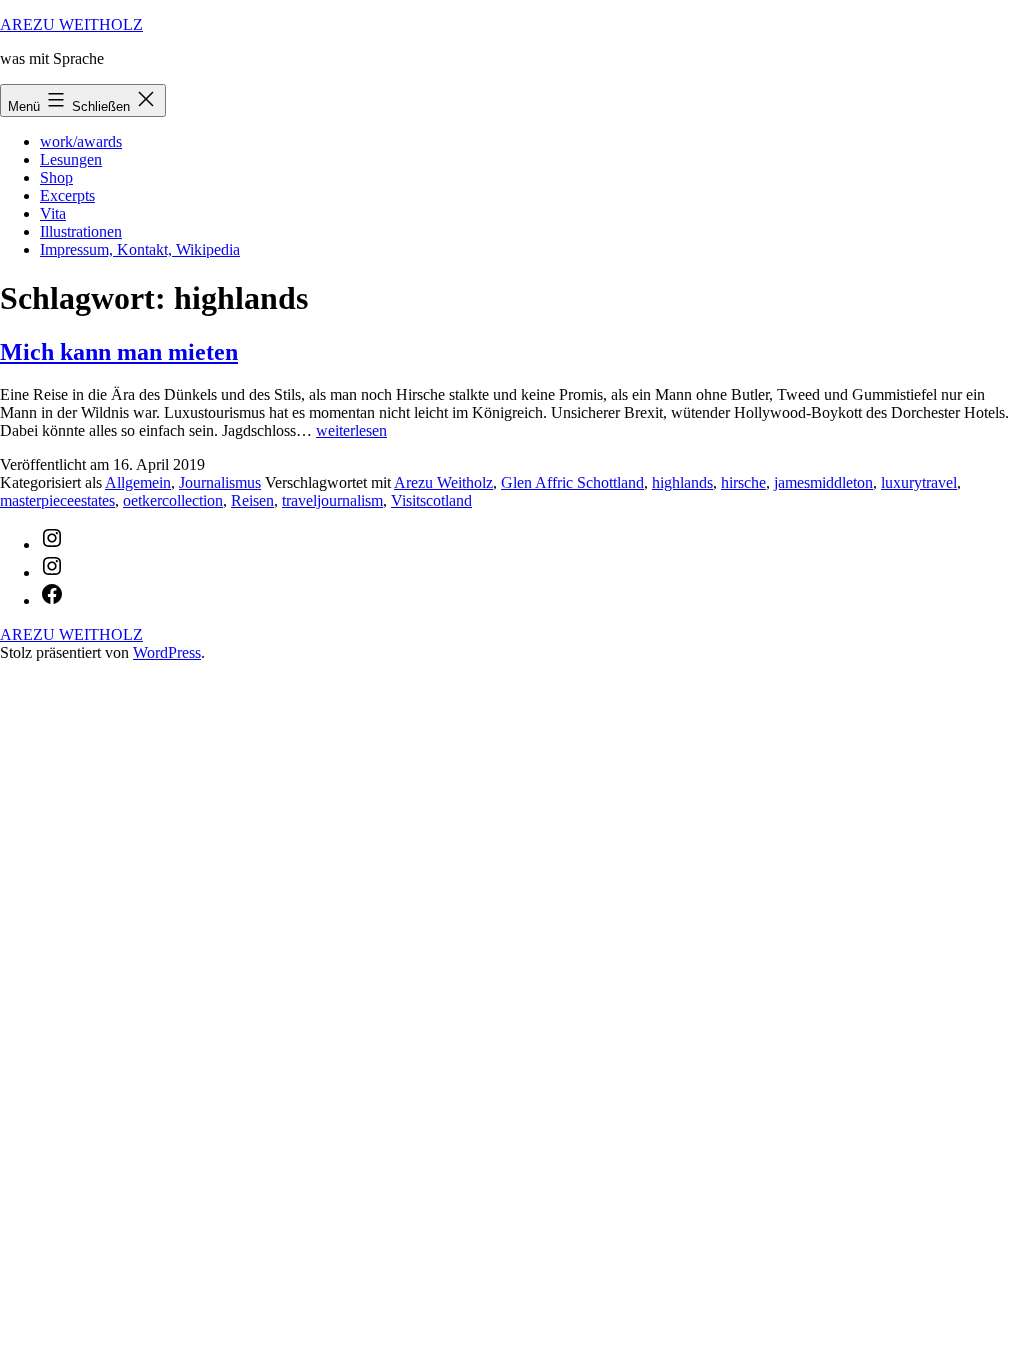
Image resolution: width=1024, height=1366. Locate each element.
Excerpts (67, 195)
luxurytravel (919, 482)
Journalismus (220, 482)
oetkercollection (173, 500)
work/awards (81, 141)
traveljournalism (332, 500)
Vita (53, 213)
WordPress (167, 652)
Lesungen (71, 159)
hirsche (743, 482)
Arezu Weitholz (443, 482)
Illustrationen (81, 231)
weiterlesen (351, 430)
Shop (56, 177)
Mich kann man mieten (119, 352)
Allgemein (138, 482)
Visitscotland (431, 500)
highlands (682, 482)
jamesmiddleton (823, 482)
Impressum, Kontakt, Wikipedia (140, 249)
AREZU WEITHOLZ (71, 24)
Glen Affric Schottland (572, 482)
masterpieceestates (57, 500)
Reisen (252, 500)
